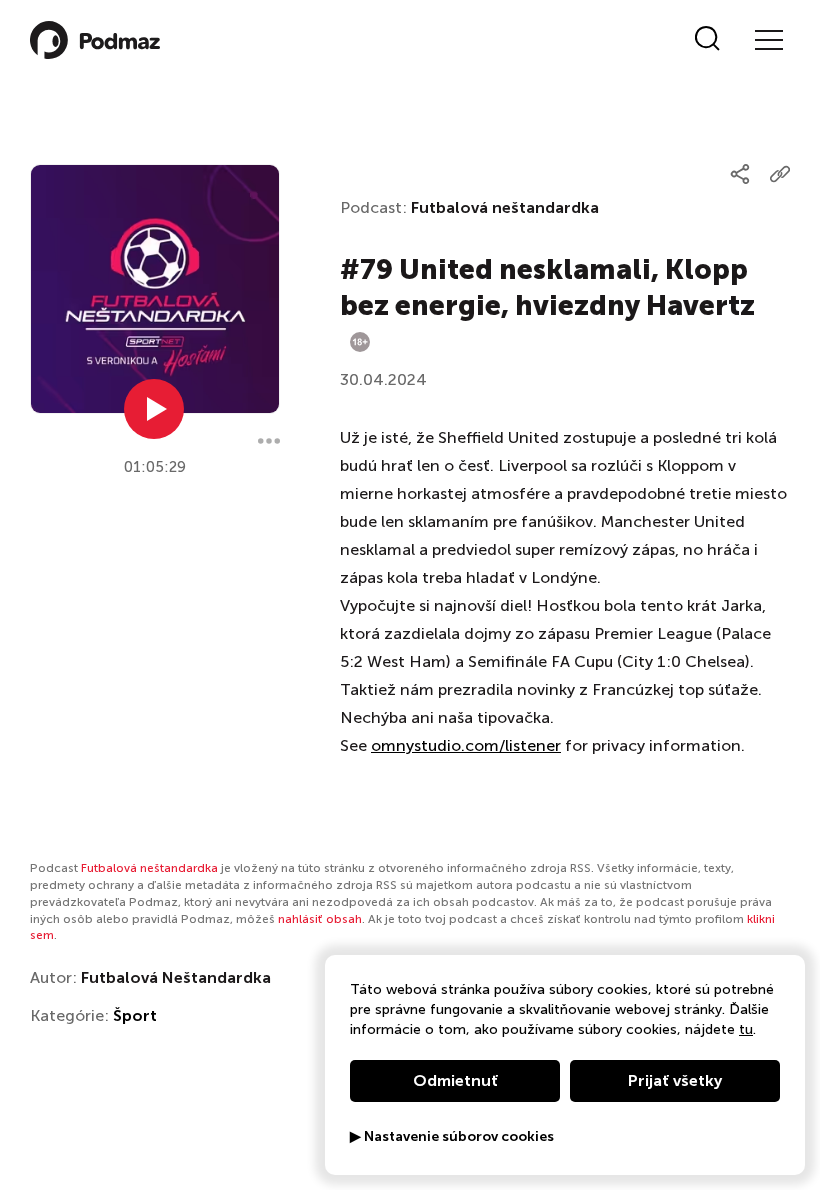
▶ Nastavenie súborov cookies (452, 1137)
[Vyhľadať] (707, 40)
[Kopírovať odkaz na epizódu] (780, 174)
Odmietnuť (455, 1080)
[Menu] (768, 40)
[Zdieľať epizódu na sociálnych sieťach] (740, 174)
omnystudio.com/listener (466, 745)
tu (746, 1029)
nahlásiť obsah (320, 919)
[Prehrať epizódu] (154, 409)
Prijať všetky (675, 1080)
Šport (135, 1015)
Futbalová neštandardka (505, 207)
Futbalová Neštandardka (176, 977)
